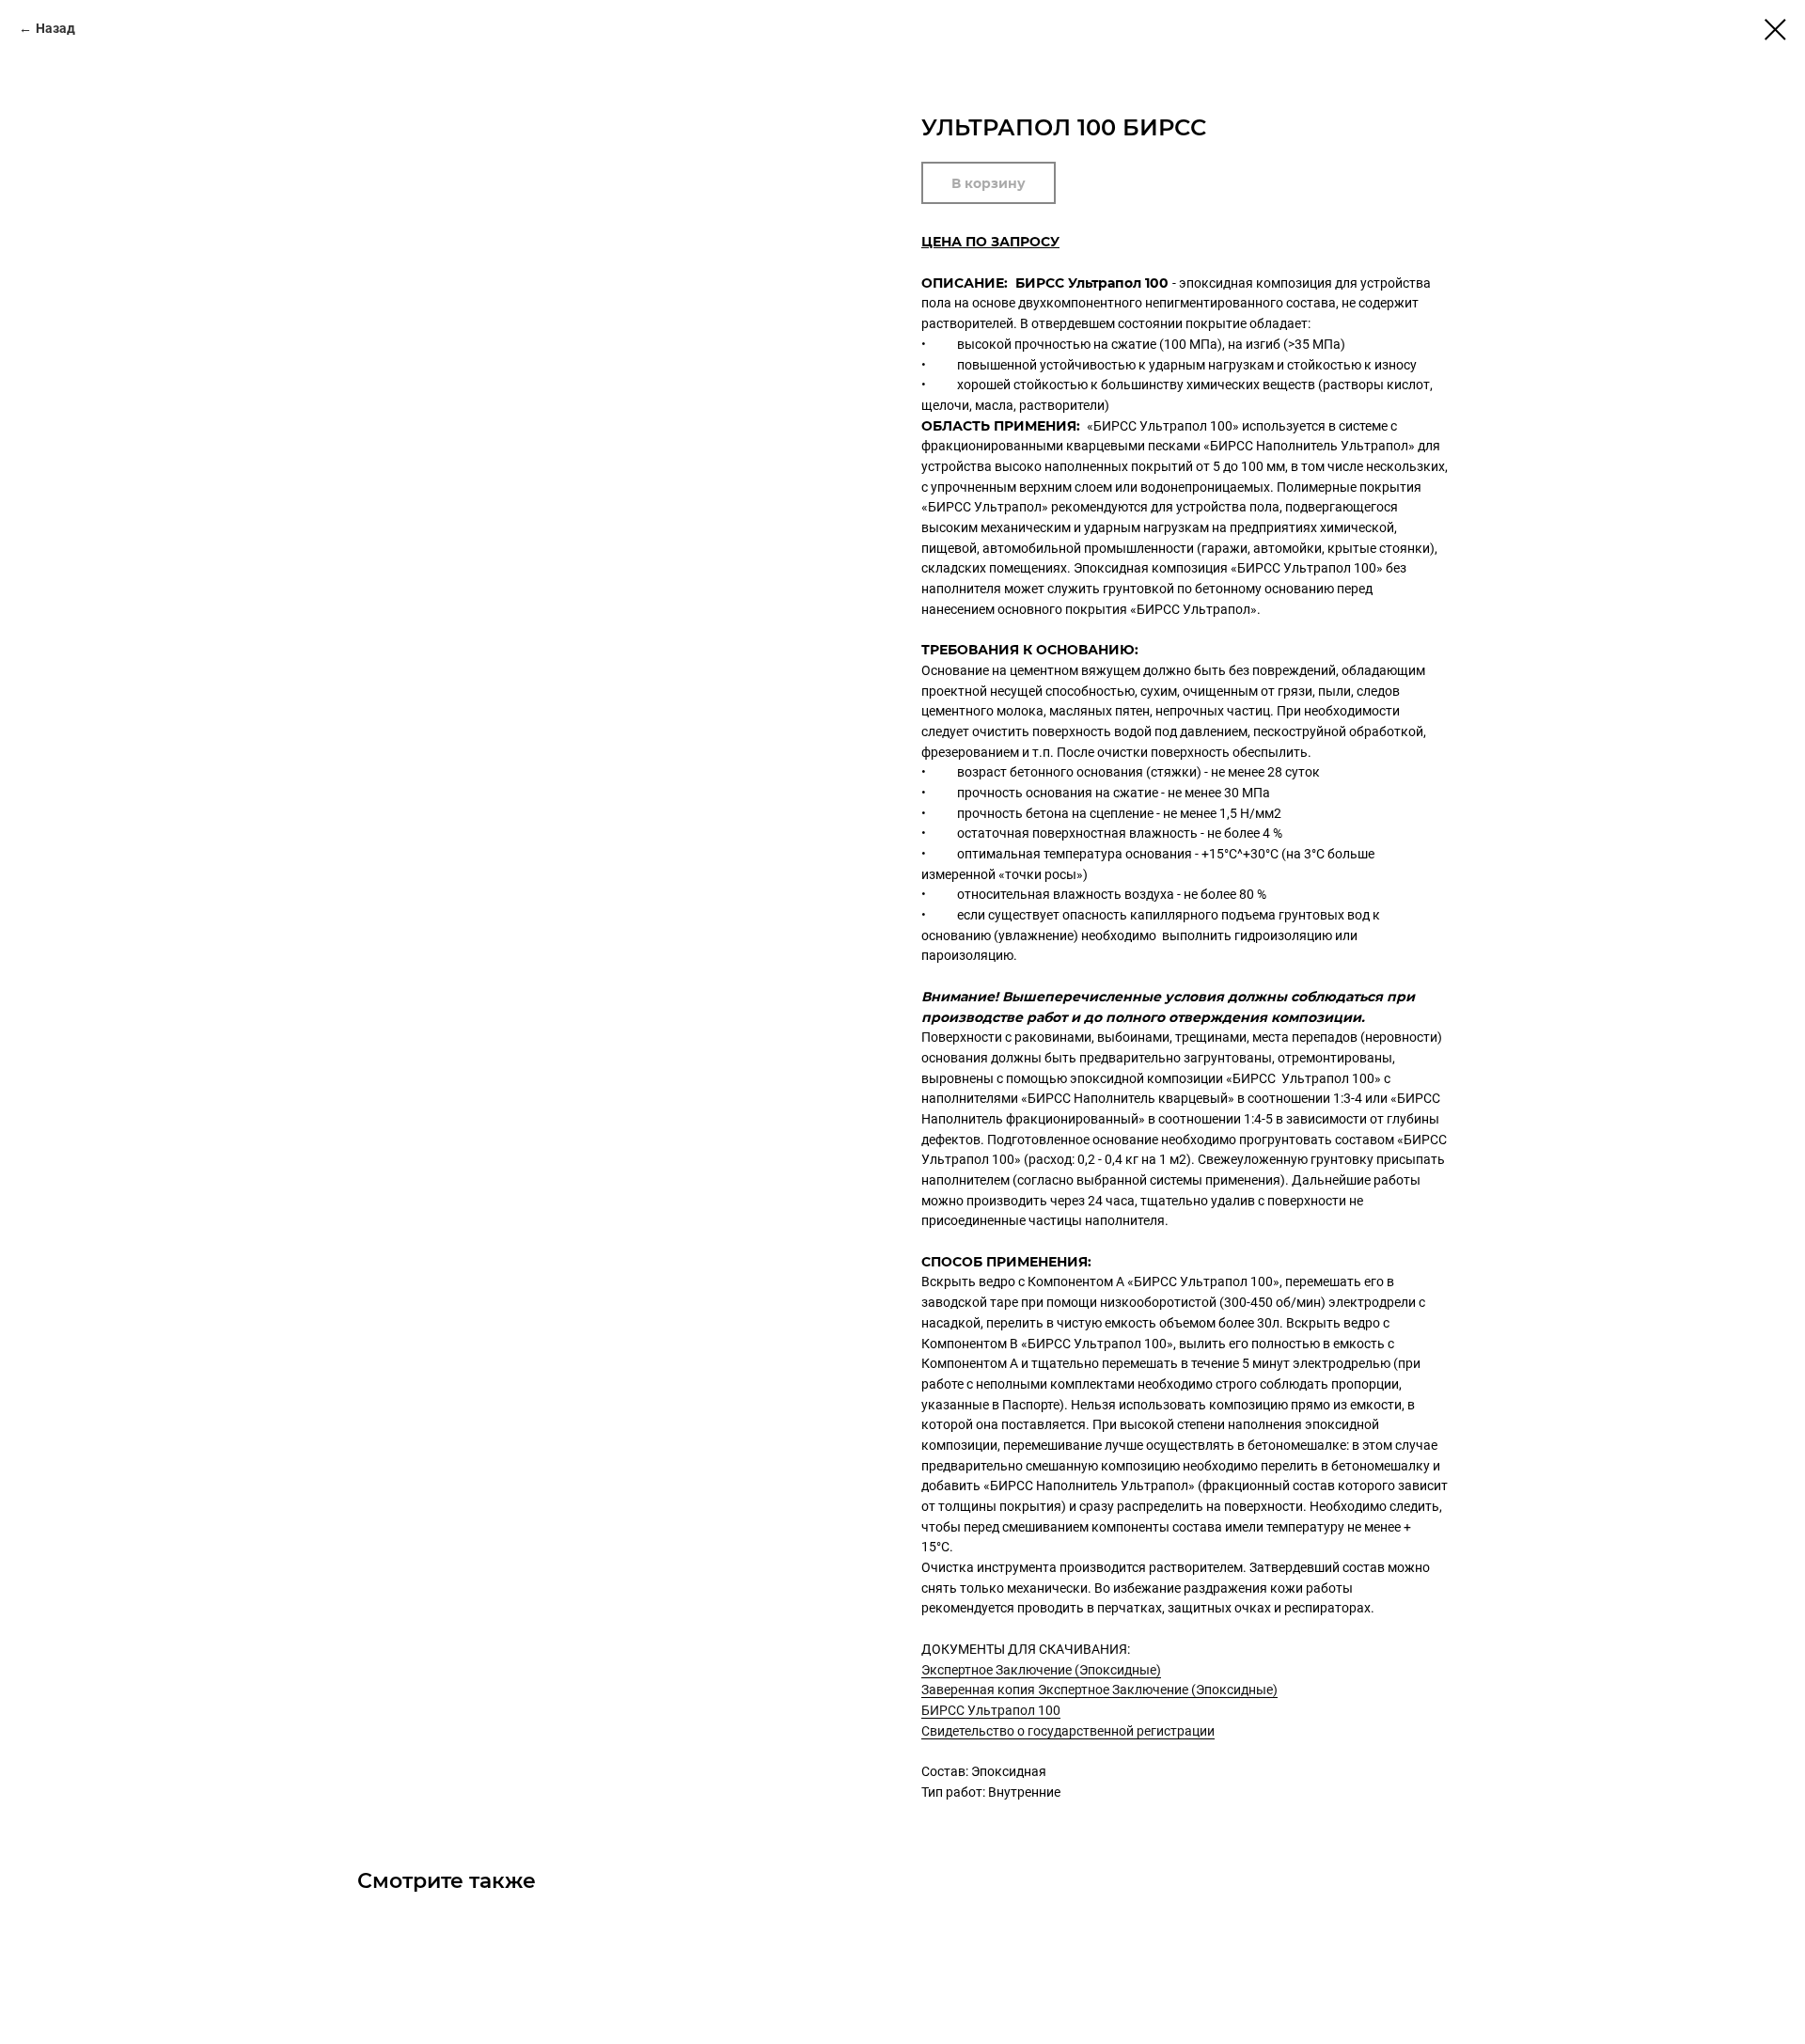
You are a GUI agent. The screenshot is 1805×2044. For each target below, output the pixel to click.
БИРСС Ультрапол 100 (991, 1710)
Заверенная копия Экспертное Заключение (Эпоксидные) (1099, 1690)
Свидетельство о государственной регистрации (1068, 1731)
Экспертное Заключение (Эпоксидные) (1041, 1670)
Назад (55, 28)
